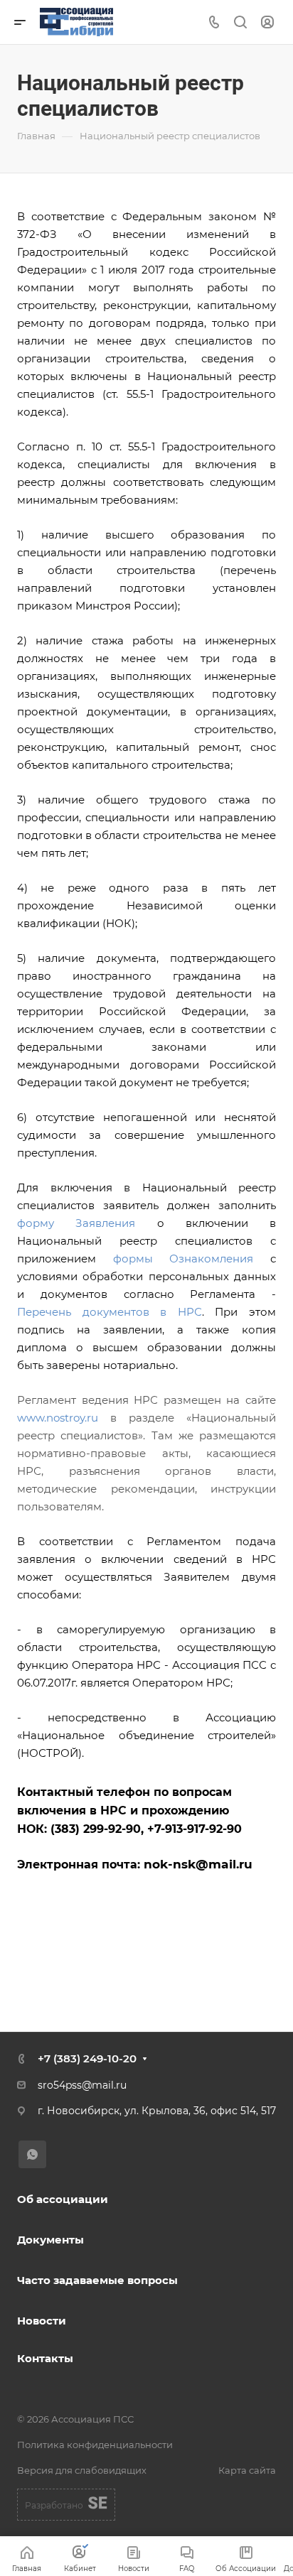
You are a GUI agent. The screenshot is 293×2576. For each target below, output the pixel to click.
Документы (50, 2240)
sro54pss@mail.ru (82, 2085)
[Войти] (267, 22)
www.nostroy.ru (58, 1418)
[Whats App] (32, 2154)
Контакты (45, 2358)
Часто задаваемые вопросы (97, 2280)
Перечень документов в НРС (110, 1312)
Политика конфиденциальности (95, 2445)
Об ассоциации (63, 2199)
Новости (42, 2321)
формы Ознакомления (183, 1259)
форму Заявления (76, 1223)
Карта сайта (247, 2470)
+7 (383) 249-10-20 (87, 2058)
